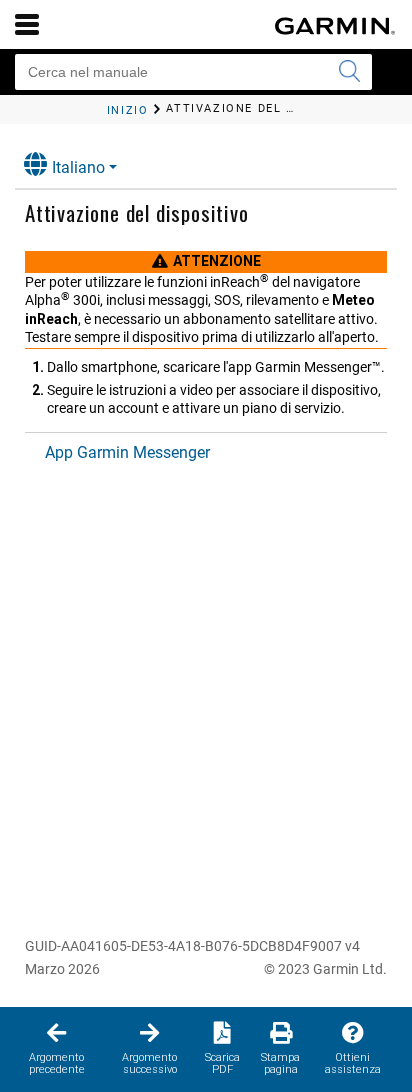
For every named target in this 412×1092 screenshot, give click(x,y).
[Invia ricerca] (349, 72)
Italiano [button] (78, 167)
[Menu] (27, 24)
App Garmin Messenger (127, 452)
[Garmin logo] (335, 26)
